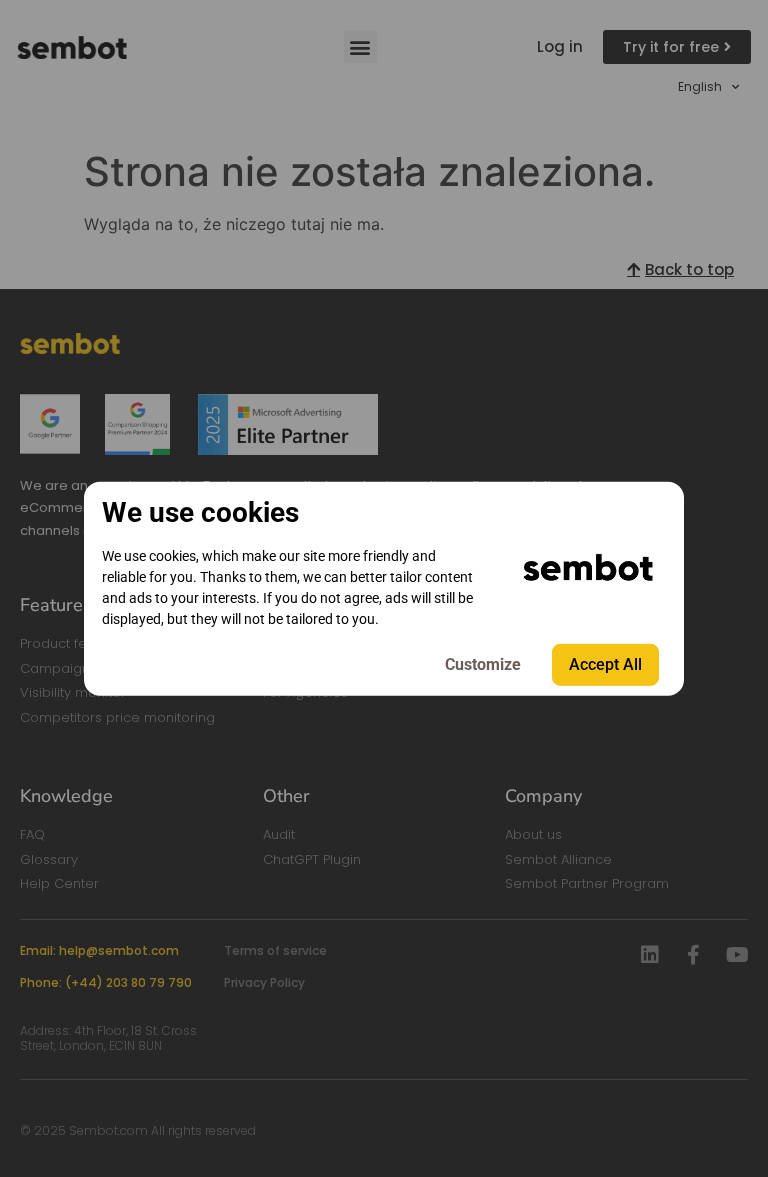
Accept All (605, 664)
